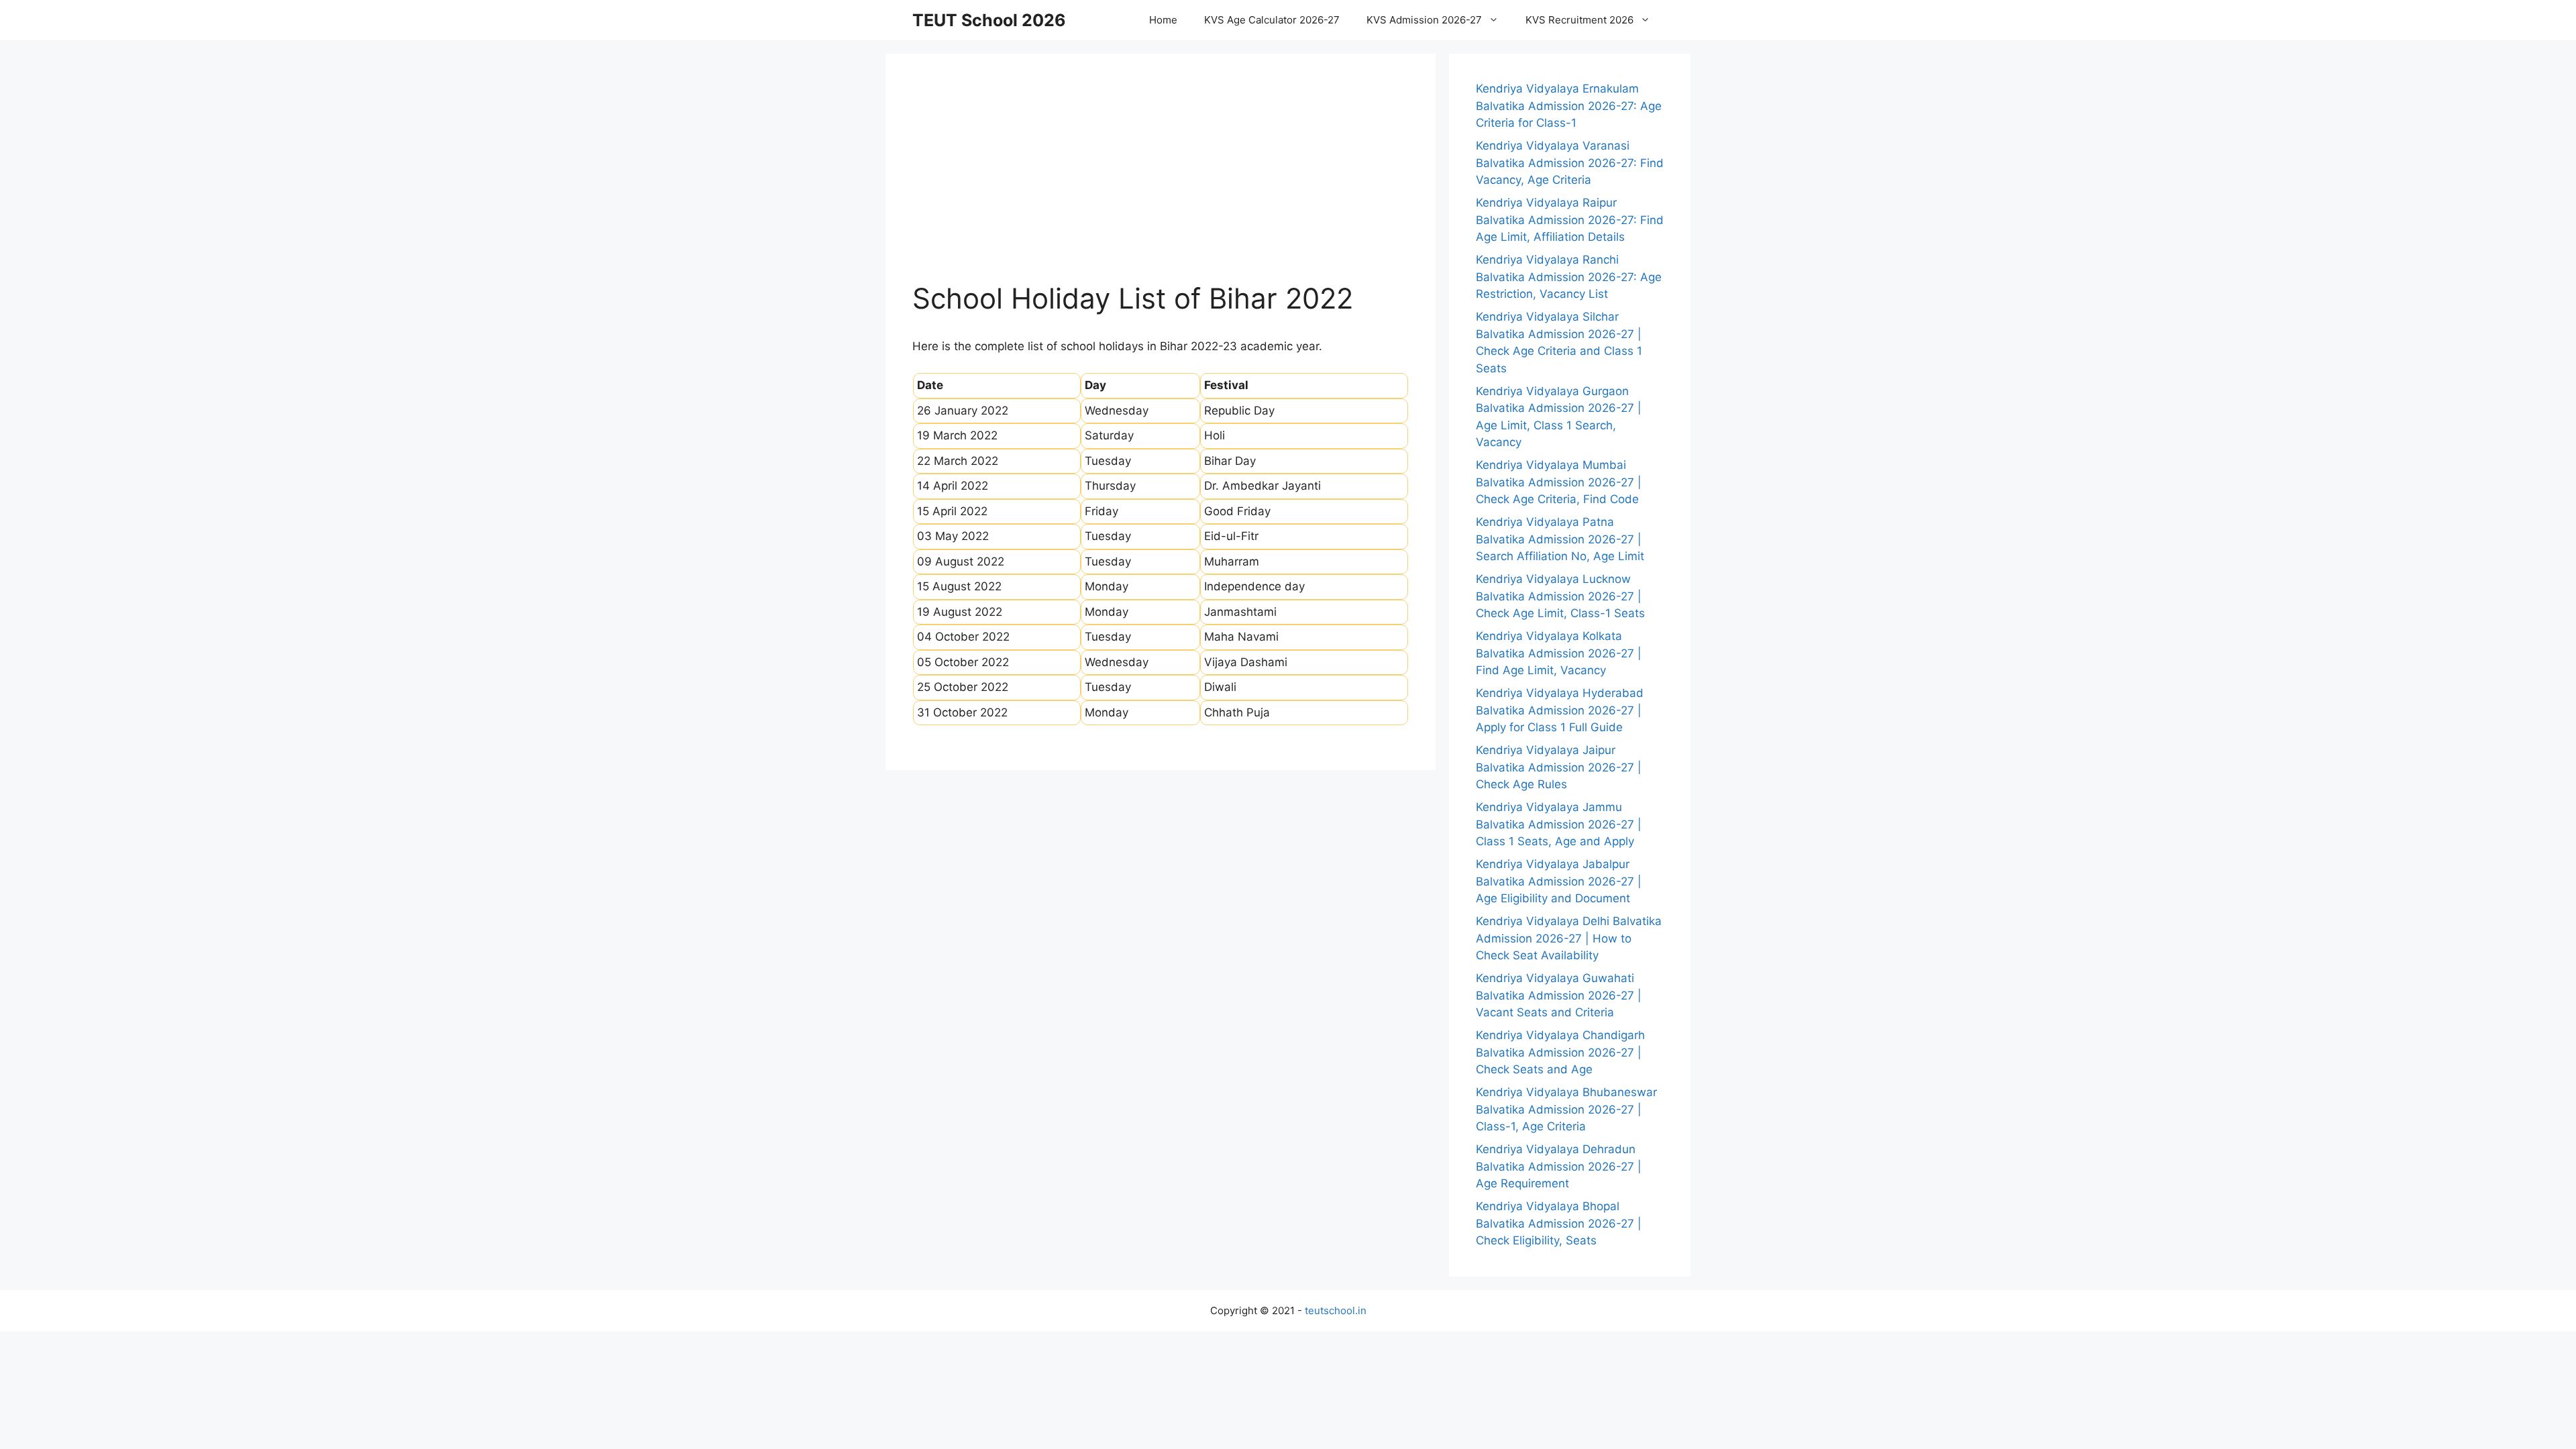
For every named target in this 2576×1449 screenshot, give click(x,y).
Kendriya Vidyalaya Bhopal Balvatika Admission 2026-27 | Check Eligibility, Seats (1559, 1223)
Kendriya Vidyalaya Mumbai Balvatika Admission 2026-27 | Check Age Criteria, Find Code (1559, 482)
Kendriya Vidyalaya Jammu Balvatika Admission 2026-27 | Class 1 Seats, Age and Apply (1559, 824)
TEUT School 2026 (989, 20)
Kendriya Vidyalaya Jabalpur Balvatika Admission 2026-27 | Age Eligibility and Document (1559, 881)
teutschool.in (1336, 1310)
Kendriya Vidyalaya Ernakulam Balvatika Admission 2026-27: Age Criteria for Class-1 (1569, 106)
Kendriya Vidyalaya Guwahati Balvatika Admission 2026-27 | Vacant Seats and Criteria (1559, 995)
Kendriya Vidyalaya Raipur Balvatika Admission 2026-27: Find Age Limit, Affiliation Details (1570, 220)
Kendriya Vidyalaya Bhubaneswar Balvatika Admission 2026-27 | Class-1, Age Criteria (1566, 1109)
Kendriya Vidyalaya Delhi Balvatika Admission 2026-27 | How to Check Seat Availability (1569, 938)
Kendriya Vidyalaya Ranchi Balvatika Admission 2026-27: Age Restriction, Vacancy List (1569, 277)
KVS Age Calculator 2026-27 (1272, 20)
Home (1163, 20)
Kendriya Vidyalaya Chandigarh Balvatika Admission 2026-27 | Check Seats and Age (1560, 1052)
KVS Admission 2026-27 (1424, 20)
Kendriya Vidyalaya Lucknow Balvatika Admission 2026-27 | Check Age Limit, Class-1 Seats (1560, 596)
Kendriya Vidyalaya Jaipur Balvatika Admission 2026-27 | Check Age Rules (1559, 767)
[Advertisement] (1161, 181)
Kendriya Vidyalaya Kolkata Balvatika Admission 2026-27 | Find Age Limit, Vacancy (1559, 653)
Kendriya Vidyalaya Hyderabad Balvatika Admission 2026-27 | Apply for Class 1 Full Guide (1560, 710)
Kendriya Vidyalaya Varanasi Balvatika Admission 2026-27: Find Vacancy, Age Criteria (1570, 163)
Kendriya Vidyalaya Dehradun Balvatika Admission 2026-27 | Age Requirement (1559, 1166)
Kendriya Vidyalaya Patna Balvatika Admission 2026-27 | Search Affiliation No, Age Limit (1560, 539)
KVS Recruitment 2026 (1579, 20)
